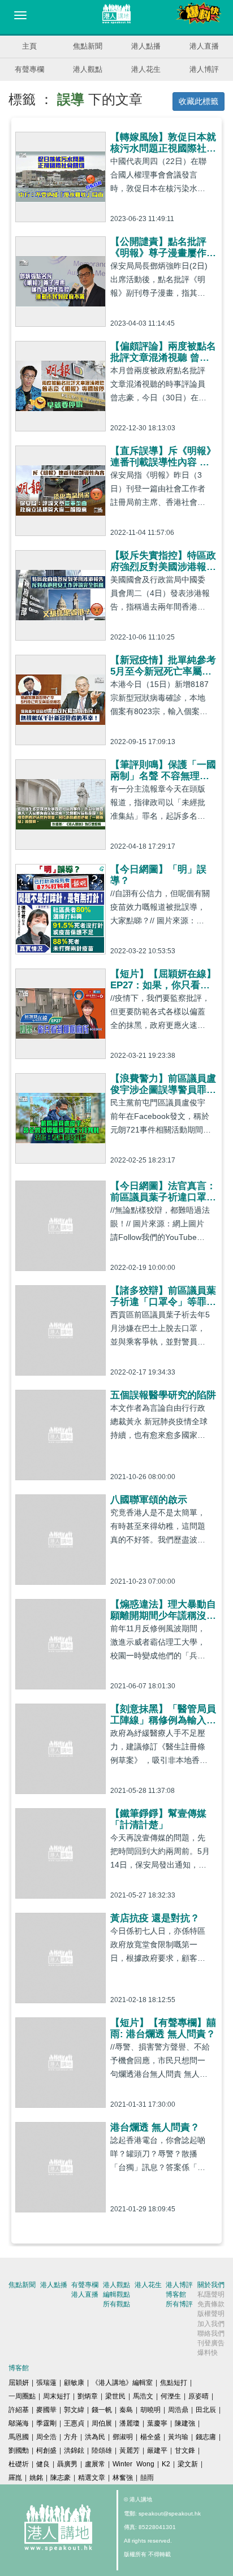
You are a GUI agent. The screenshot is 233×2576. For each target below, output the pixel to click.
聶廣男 (67, 2464)
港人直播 (204, 46)
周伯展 (102, 2423)
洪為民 (95, 2437)
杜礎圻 (19, 2464)
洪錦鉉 (74, 2450)
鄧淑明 (123, 2437)
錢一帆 (102, 2410)
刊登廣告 (211, 2343)
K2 (166, 2464)
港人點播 (146, 46)
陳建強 (185, 2423)
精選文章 (92, 2478)
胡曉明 (150, 2410)
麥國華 (46, 2410)
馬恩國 (19, 2437)
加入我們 (211, 2324)
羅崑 (15, 2478)
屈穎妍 (19, 2383)
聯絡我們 (211, 2333)
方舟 (71, 2437)
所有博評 (179, 2304)
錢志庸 (206, 2437)
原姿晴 (199, 2396)
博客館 (176, 2294)
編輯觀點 (116, 2294)
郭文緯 (74, 2410)
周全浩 (46, 2437)
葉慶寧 (157, 2423)
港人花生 (146, 69)
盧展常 (95, 2464)
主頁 (29, 46)
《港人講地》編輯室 (122, 2383)
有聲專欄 (29, 69)
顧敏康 (74, 2383)
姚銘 (36, 2478)
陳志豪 (61, 2478)
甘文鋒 (185, 2450)
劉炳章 (88, 2396)
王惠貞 (74, 2423)
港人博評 (204, 69)
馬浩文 (143, 2396)
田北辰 (206, 2410)
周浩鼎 (178, 2410)
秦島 (126, 2410)
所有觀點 (116, 2304)
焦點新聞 (88, 46)
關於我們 (211, 2285)
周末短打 (57, 2396)
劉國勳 (19, 2450)
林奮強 (123, 2478)
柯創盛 (46, 2450)
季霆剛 (46, 2423)
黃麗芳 (130, 2450)
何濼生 (171, 2396)
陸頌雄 (102, 2450)
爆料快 (208, 2353)
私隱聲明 (211, 2294)
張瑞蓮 (46, 2383)
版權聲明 (211, 2314)
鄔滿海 (19, 2423)
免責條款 (211, 2304)
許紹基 (19, 2410)
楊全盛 (150, 2437)
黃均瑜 (178, 2437)
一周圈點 (22, 2396)
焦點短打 (174, 2383)
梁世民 (115, 2396)
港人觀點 (88, 69)
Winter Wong (133, 2464)
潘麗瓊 (130, 2423)
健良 (43, 2464)
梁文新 (188, 2464)
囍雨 (147, 2478)
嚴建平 (157, 2450)
